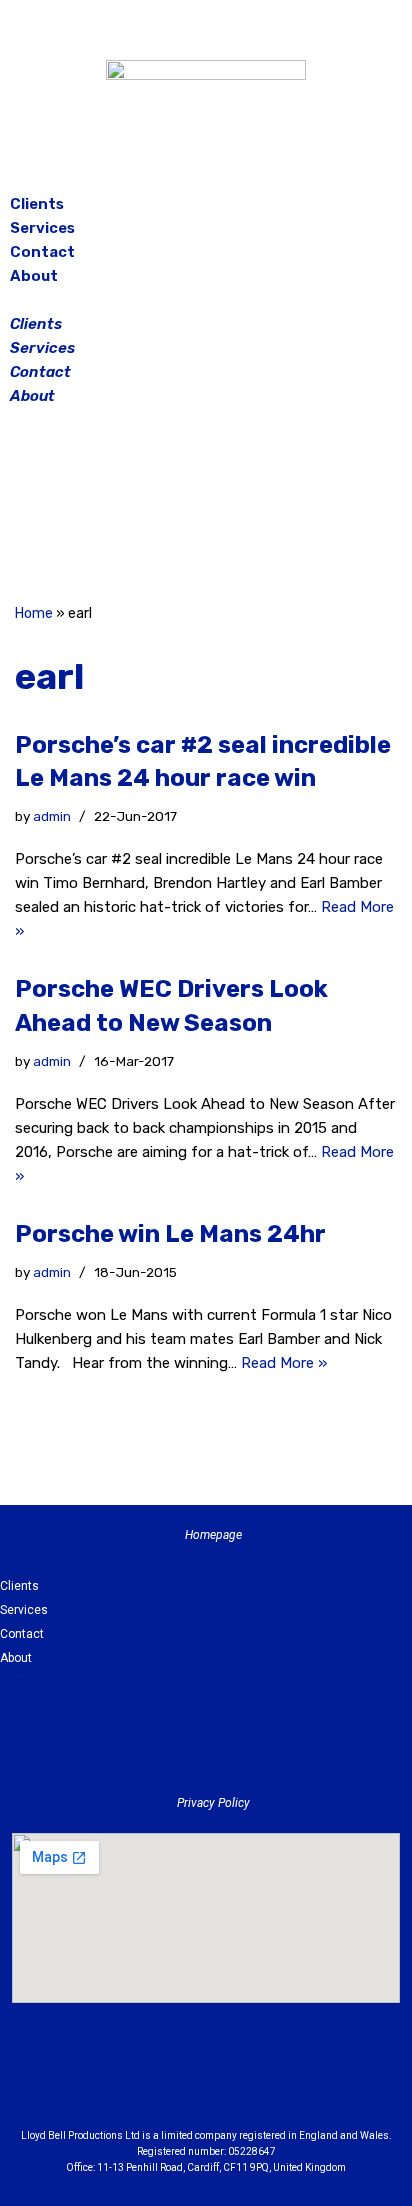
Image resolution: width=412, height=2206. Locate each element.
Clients (37, 204)
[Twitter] (256, 508)
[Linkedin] (261, 2083)
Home (34, 613)
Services (42, 228)
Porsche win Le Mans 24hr (170, 1234)
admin (52, 816)
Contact (42, 252)
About (34, 276)
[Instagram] (206, 508)
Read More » (284, 1363)
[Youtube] (316, 2083)
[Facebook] (156, 508)
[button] (206, 300)
